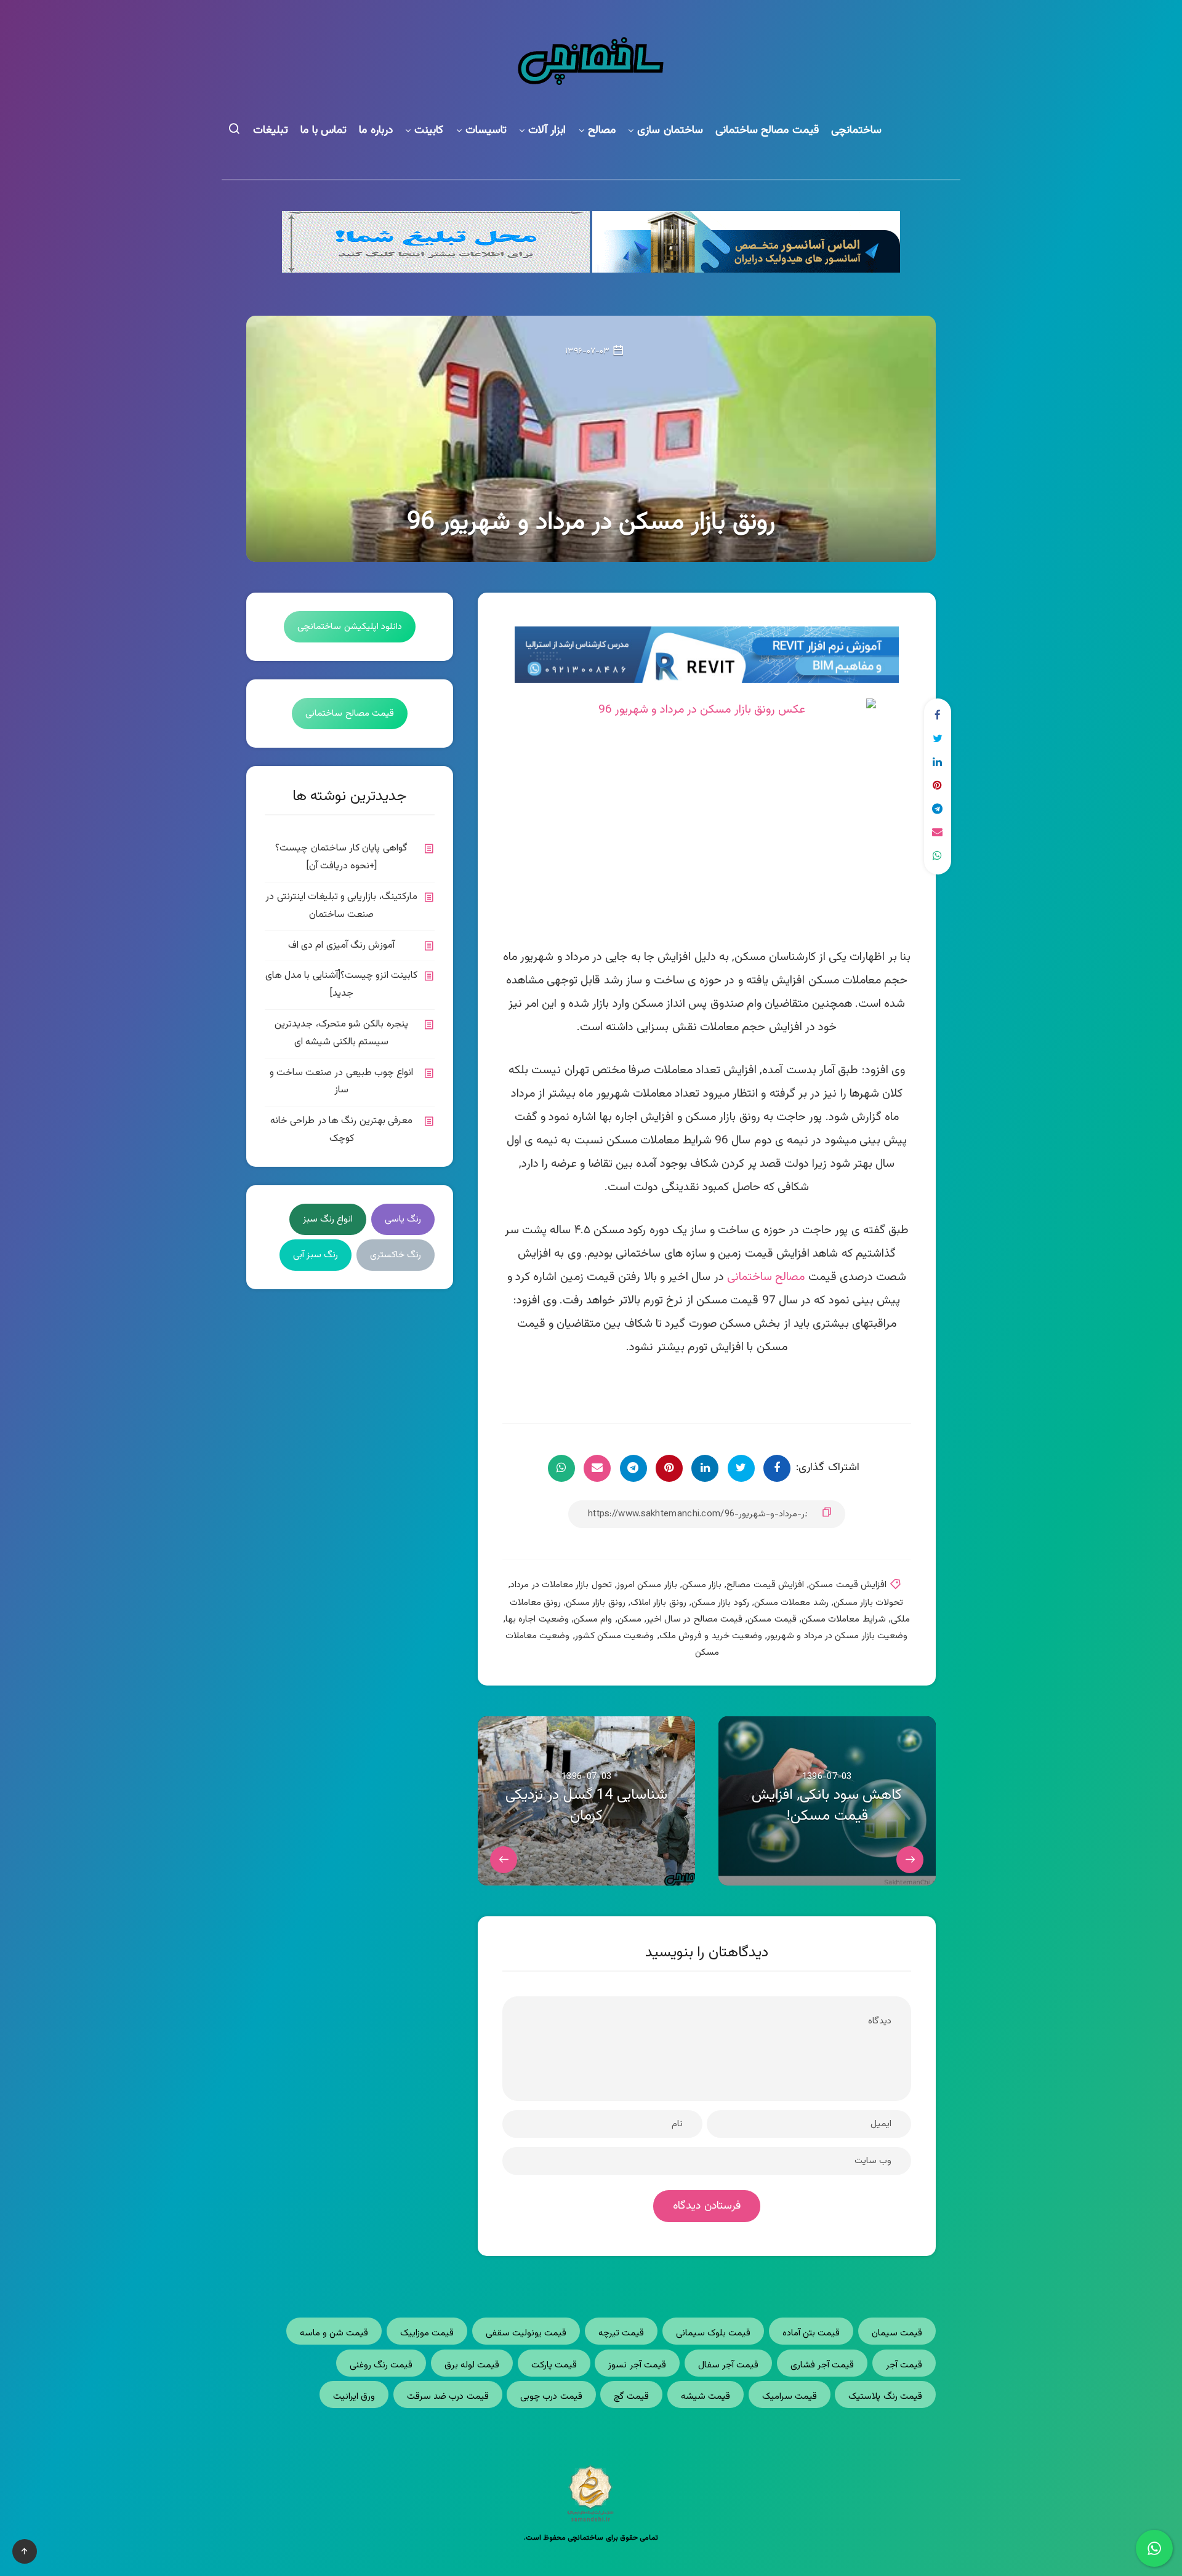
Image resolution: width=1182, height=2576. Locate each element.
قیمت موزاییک (427, 2333)
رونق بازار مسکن (596, 1603)
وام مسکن (593, 1619)
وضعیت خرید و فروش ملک (711, 1636)
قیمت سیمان (897, 2333)
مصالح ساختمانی (766, 1277)
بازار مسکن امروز (647, 1585)
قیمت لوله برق (472, 2365)
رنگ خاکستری (396, 1255)
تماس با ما (324, 131)
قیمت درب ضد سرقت (448, 2397)
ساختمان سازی (670, 131)
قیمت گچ (631, 2397)
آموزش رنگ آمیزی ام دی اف (342, 946)
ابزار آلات (547, 131)
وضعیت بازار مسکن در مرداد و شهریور (837, 1636)
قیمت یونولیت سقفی (526, 2333)
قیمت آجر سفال (729, 2365)
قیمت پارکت (554, 2365)
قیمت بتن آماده (811, 2333)
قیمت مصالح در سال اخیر (694, 1619)
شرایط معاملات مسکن (844, 1619)
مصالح (602, 131)
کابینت (429, 131)
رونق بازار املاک (658, 1603)
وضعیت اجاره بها (537, 1619)
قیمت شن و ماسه (334, 2333)
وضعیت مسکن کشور (615, 1636)
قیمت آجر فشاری (822, 2365)
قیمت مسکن (772, 1619)
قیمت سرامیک (790, 2397)
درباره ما (376, 131)
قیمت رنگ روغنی (381, 2365)
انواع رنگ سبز (328, 1219)
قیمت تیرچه (621, 2333)
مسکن (629, 1619)
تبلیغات (271, 131)
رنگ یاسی (403, 1219)
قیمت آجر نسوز (637, 2365)
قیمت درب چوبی (551, 2397)
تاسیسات (486, 131)
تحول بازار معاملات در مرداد (561, 1585)
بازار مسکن (702, 1585)
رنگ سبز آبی (316, 1255)
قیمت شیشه (706, 2397)
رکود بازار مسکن (720, 1603)
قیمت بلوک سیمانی (714, 2333)
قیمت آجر (904, 2365)
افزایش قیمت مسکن (848, 1585)
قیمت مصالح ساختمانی (767, 131)
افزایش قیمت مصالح (765, 1585)
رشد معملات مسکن (791, 1603)
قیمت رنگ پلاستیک (885, 2397)
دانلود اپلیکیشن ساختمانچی (350, 627)
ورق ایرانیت (354, 2397)
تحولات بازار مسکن (869, 1603)
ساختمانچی (856, 131)
